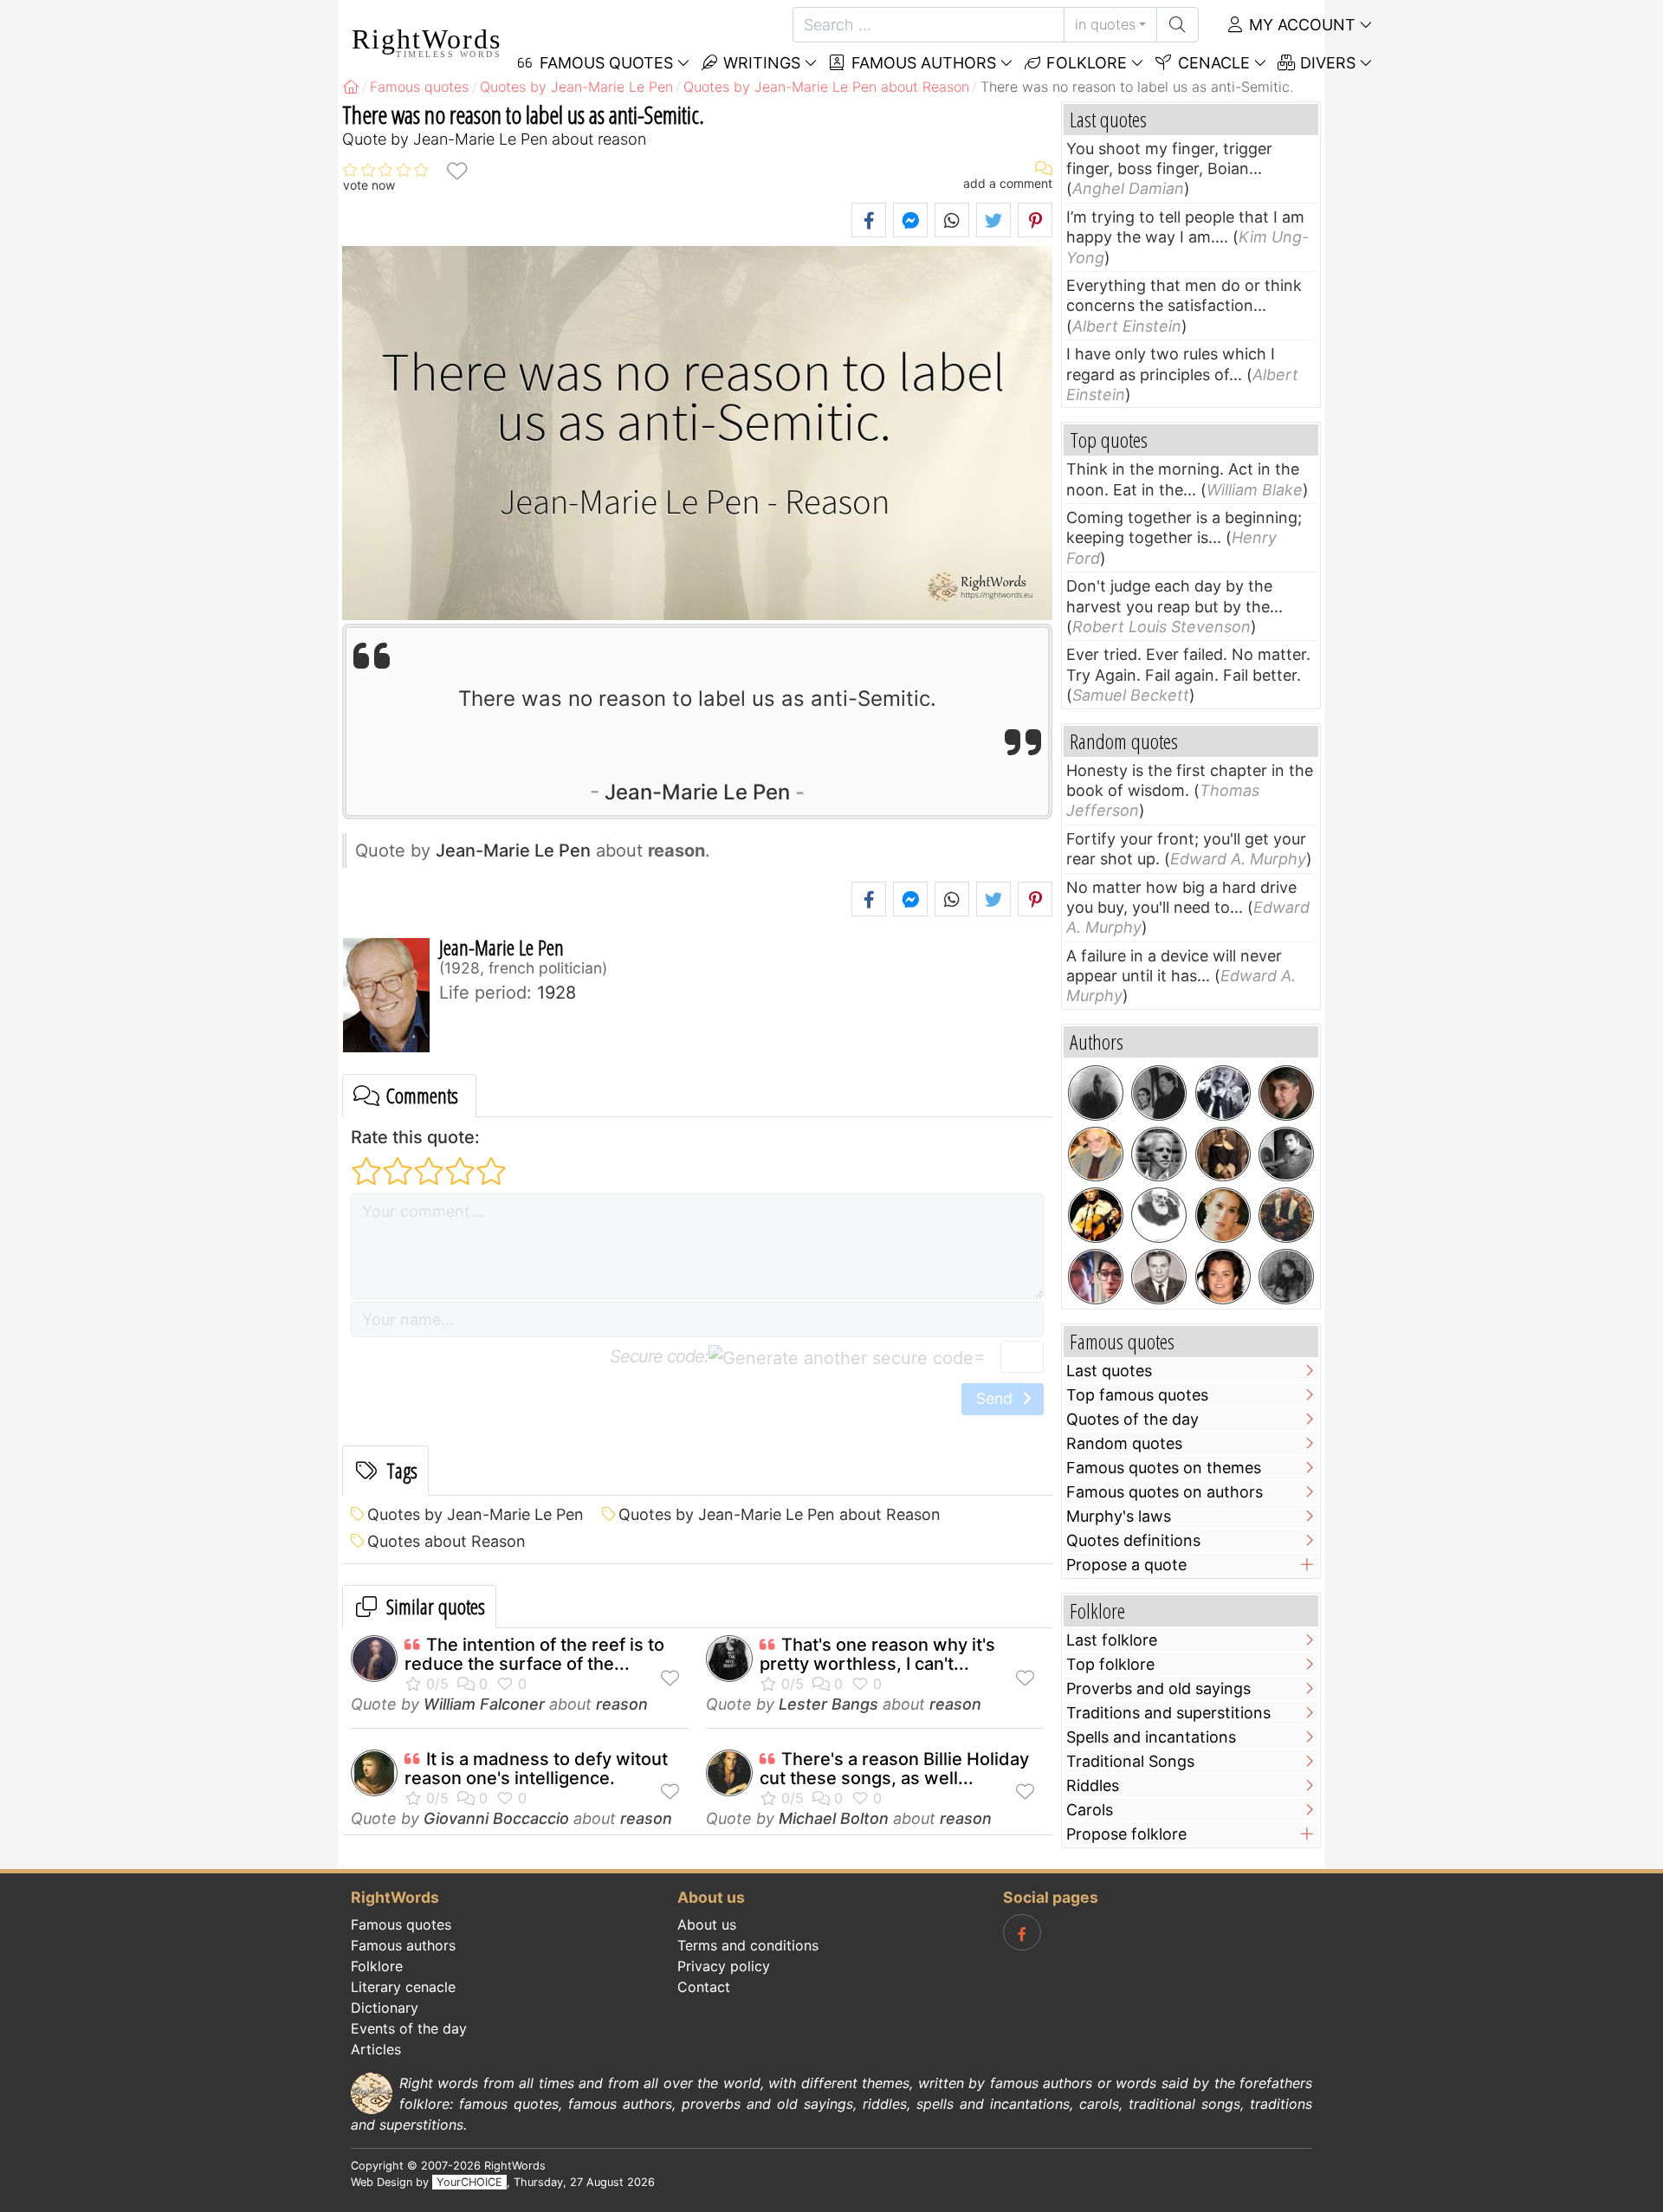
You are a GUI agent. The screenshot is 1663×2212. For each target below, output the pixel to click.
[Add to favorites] (456, 170)
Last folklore (1112, 1640)
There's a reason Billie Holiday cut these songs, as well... (894, 1769)
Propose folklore (1126, 1834)
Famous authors (922, 63)
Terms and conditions (748, 1945)
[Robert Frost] (1159, 1155)
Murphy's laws (1119, 1516)
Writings (760, 63)
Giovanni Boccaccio (496, 1818)
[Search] (1178, 25)
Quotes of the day (1132, 1419)
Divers (1326, 63)
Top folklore (1110, 1664)
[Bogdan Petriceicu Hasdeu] (1159, 1215)
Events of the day (409, 2028)
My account (1300, 25)
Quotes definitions (1133, 1540)
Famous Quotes (604, 63)
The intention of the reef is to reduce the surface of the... (534, 1654)
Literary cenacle (403, 1987)
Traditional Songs (1130, 1761)
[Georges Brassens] (1096, 1215)
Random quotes (1124, 1443)
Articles (376, 2049)
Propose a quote (1126, 1565)
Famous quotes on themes (1164, 1468)
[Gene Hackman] (1286, 1215)
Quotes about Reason (446, 1541)
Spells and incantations (1151, 1737)
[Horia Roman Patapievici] (1286, 1093)
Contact (704, 1987)
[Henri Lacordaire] (1223, 1155)
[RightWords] (351, 87)
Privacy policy (724, 1966)
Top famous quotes (1137, 1395)
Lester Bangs (828, 1704)
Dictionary (385, 2008)
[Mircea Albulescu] (1096, 1155)
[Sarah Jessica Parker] (1223, 1215)
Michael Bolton (834, 1818)
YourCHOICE (469, 2182)
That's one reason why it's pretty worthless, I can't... (877, 1654)
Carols (1090, 1810)
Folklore (1084, 63)
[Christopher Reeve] (1096, 1277)
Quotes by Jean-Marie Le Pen (476, 1514)
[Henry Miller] (1096, 1093)
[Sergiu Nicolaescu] (1286, 1155)
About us (707, 1924)
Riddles (1093, 1785)
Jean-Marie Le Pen (697, 792)
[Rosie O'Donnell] (1223, 1277)
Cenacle (1212, 63)
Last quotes (1109, 1371)
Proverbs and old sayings (1158, 1688)
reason (622, 1704)
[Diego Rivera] (1159, 1093)
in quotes (1105, 24)
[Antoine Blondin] (1223, 1093)
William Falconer (484, 1704)
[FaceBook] (1022, 1932)
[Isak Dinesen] (1286, 1277)
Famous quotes (401, 1924)
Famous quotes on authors (1165, 1492)
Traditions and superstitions (1168, 1713)
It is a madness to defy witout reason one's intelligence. (536, 1769)
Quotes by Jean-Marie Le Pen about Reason (780, 1514)
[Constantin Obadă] (1159, 1277)
